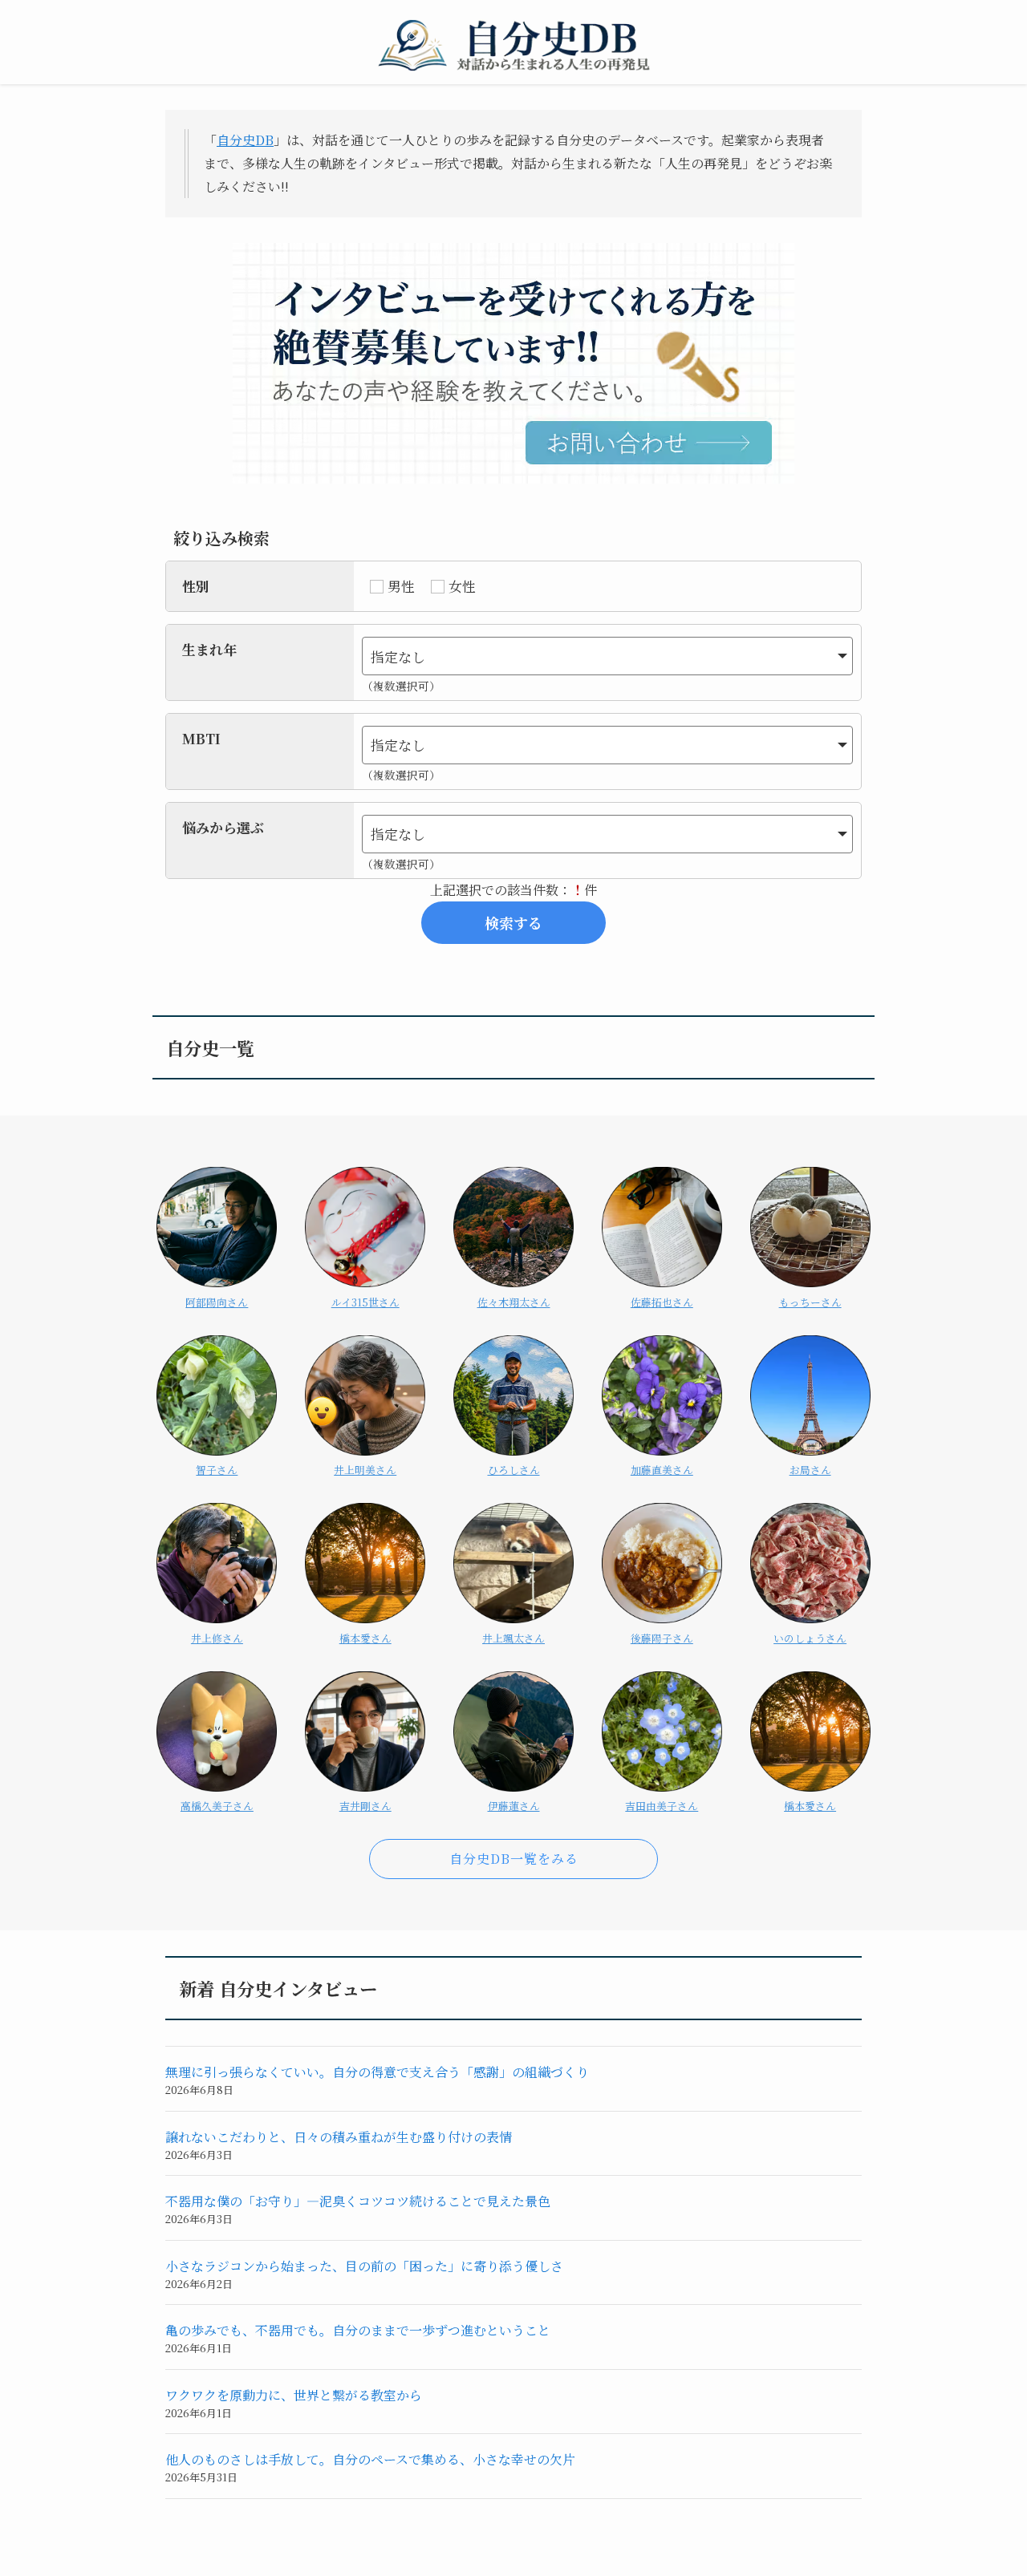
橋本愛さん (365, 1638)
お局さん (810, 1470)
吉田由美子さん (662, 1806)
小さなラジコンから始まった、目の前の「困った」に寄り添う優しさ (364, 2266)
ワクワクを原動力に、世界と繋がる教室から (294, 2395)
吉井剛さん (365, 1806)
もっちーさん (810, 1302)
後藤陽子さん (662, 1638)
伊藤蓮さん (514, 1806)
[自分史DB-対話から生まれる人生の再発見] (513, 45)
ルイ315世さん (365, 1302)
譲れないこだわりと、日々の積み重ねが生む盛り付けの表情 (339, 2137)
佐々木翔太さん (514, 1302)
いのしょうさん (810, 1638)
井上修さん (217, 1638)
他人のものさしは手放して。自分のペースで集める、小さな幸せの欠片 (370, 2459)
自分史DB (245, 140)
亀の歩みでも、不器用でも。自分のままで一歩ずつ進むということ (358, 2330)
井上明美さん (365, 1470)
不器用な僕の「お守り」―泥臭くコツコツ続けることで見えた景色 (358, 2201)
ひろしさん (514, 1470)
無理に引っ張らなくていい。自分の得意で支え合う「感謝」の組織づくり (377, 2072)
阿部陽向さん (217, 1302)
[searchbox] (597, 656)
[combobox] (607, 656)
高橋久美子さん (217, 1806)
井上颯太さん (513, 1638)
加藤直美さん (662, 1470)
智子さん (217, 1470)
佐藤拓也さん (662, 1302)
